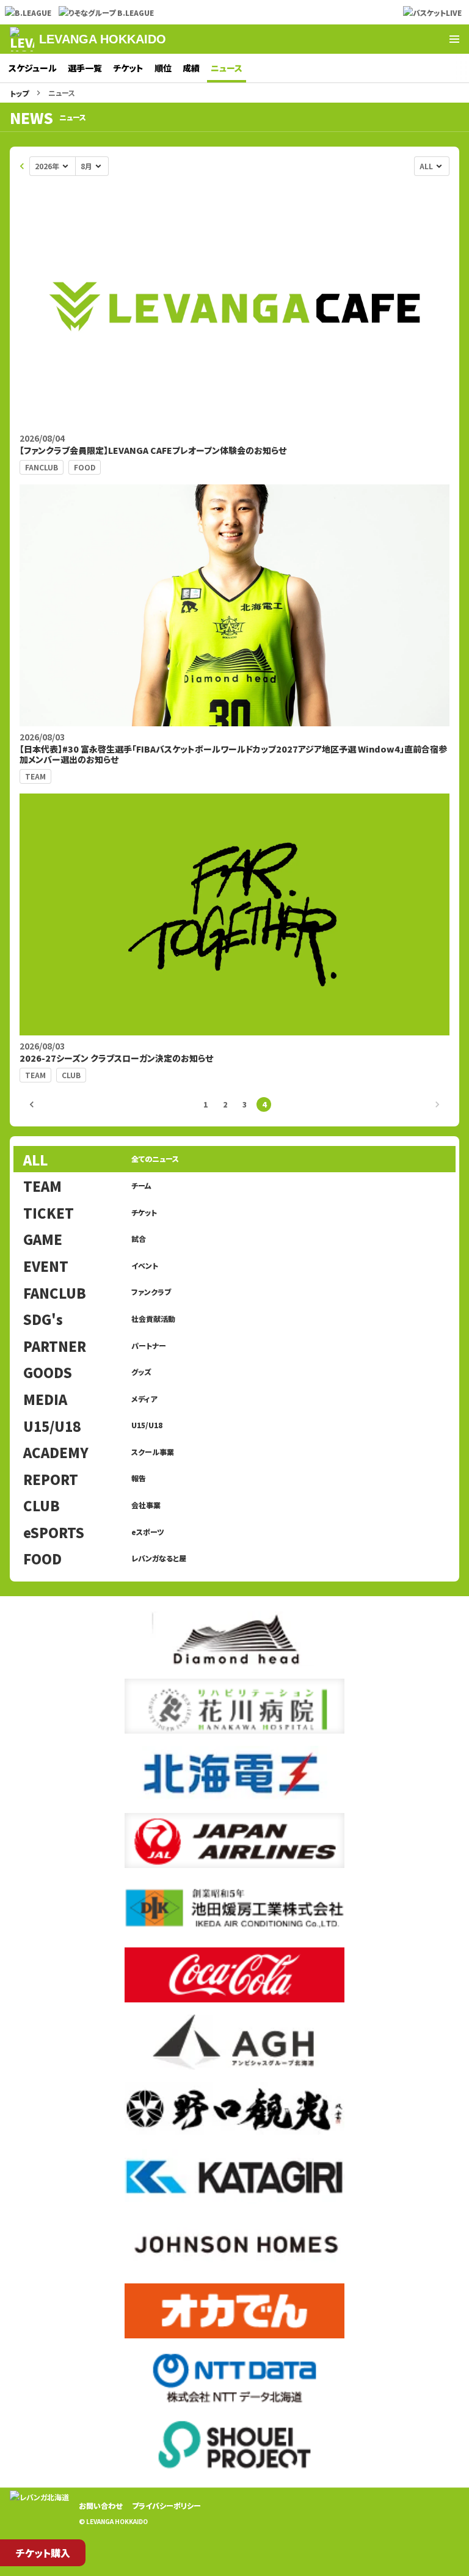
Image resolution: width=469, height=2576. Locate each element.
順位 (163, 68)
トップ (19, 93)
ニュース (227, 68)
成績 (191, 68)
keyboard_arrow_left (22, 166)
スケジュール (33, 68)
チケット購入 (43, 2553)
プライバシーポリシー (166, 2505)
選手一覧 (85, 68)
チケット (128, 68)
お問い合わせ (100, 2505)
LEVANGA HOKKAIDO (103, 39)
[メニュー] (454, 39)
